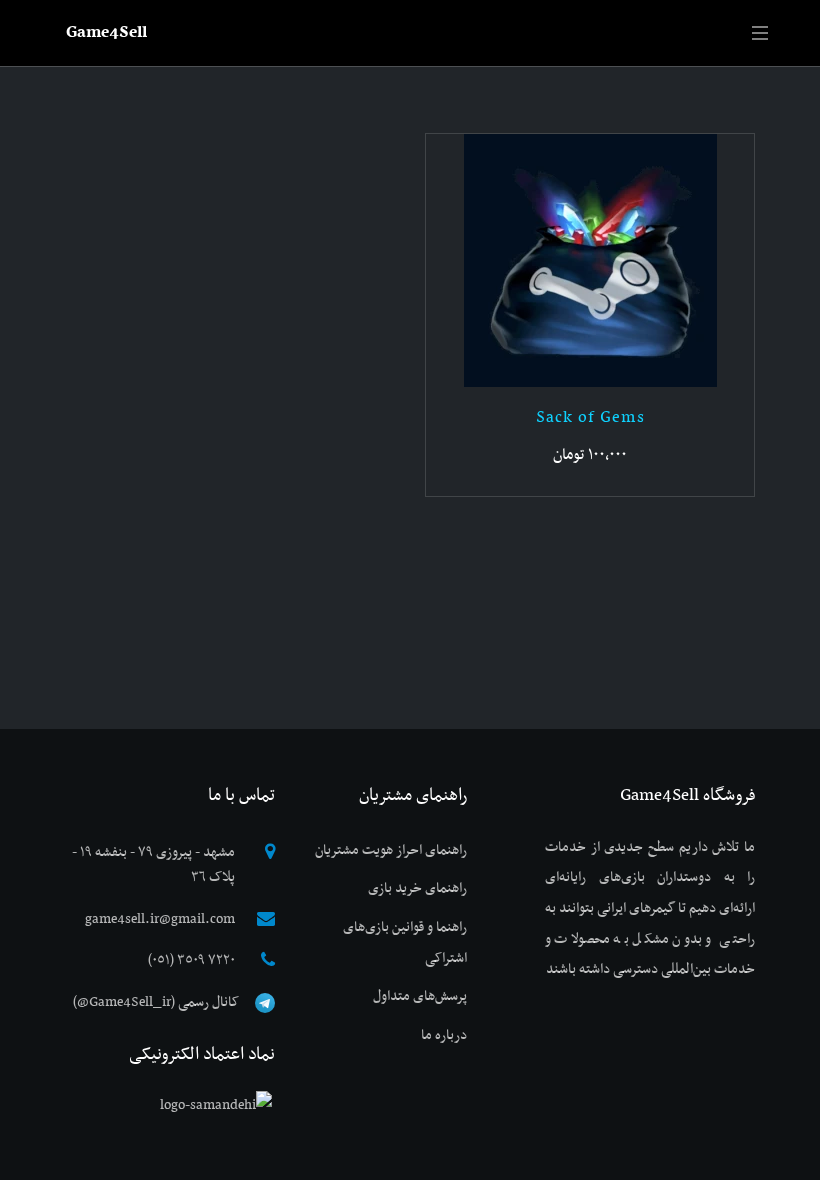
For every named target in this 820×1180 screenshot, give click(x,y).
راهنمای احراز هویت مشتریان (391, 850)
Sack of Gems (590, 418)
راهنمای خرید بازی (417, 888)
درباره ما (444, 1035)
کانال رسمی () (156, 1002)
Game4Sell (106, 33)
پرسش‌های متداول (420, 996)
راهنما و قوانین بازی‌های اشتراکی (405, 943)
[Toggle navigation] (761, 33)
